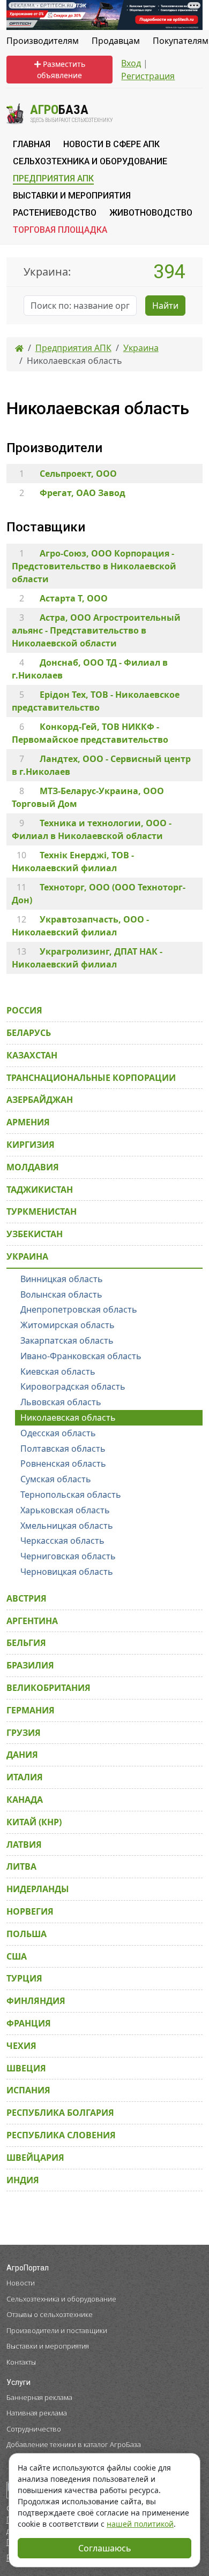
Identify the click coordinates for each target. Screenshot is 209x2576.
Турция (24, 1978)
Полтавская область (63, 1449)
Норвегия (30, 1911)
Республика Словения (61, 2135)
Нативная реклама (37, 2413)
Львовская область (61, 1402)
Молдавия (33, 1167)
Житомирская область (68, 1325)
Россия (24, 1010)
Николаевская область (68, 1417)
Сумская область (56, 1479)
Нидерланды (38, 1889)
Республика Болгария (60, 2113)
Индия (23, 2180)
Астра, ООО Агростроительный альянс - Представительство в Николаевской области (96, 630)
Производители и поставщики (57, 2330)
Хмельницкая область (67, 1526)
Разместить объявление (61, 70)
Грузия (24, 1733)
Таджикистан (40, 1190)
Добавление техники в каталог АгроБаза (74, 2444)
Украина (27, 1256)
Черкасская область (62, 1541)
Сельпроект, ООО (78, 474)
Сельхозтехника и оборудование (61, 2299)
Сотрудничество (34, 2429)
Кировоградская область (73, 1386)
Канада (25, 1800)
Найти (165, 306)
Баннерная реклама (39, 2397)
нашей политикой (140, 2524)
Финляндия (36, 2001)
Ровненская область (63, 1464)
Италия (25, 1777)
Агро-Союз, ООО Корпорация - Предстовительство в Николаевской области (94, 566)
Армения (28, 1122)
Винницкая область (62, 1279)
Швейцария (35, 2158)
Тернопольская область (71, 1495)
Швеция (26, 2068)
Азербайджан (40, 1100)
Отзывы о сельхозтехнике (50, 2314)
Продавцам (116, 41)
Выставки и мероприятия (48, 2346)
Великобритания (48, 1688)
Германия (31, 1710)
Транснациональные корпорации (91, 1078)
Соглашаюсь (105, 2548)
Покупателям (181, 41)
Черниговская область (68, 1556)
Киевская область (58, 1371)
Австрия (27, 1598)
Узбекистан (35, 1234)
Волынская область (61, 1294)
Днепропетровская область (79, 1309)
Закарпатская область (67, 1340)
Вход (131, 63)
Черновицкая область (67, 1572)
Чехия (21, 2046)
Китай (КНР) (34, 1822)
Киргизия (31, 1145)
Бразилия (30, 1665)
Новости (21, 2283)
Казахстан (32, 1055)
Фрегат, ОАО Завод (83, 493)
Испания (28, 2090)
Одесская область (58, 1433)
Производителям (43, 41)
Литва (21, 1866)
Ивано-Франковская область (81, 1356)
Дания (22, 1755)
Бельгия (26, 1643)
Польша (27, 1934)
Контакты (21, 2362)
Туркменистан (42, 1211)
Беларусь (29, 1033)
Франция (29, 2023)
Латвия (24, 1845)
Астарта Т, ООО (74, 598)
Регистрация (148, 76)
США (17, 1956)
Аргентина (32, 1621)
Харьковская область (65, 1510)
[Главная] (19, 348)
